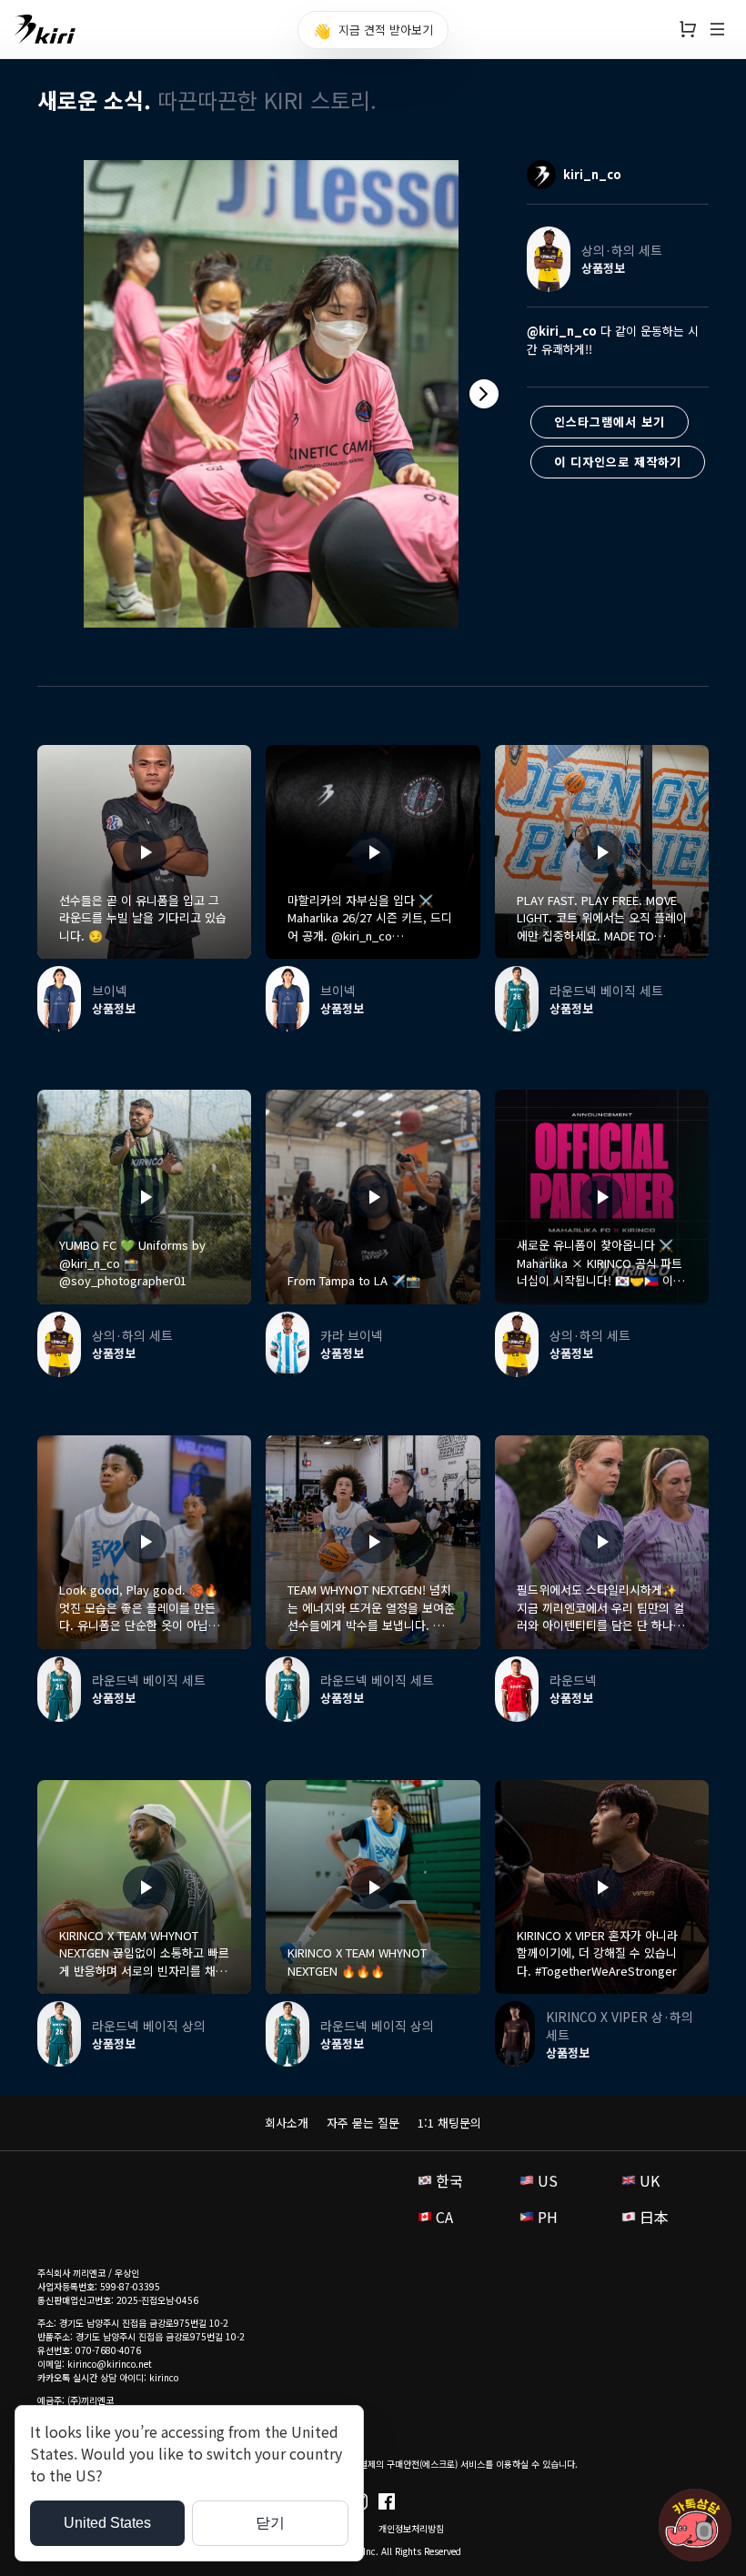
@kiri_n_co (562, 331)
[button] (484, 394)
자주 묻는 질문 (363, 2123)
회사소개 (287, 2123)
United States (107, 2523)
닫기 (270, 2523)
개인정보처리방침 (411, 2528)
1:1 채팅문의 (449, 2123)
